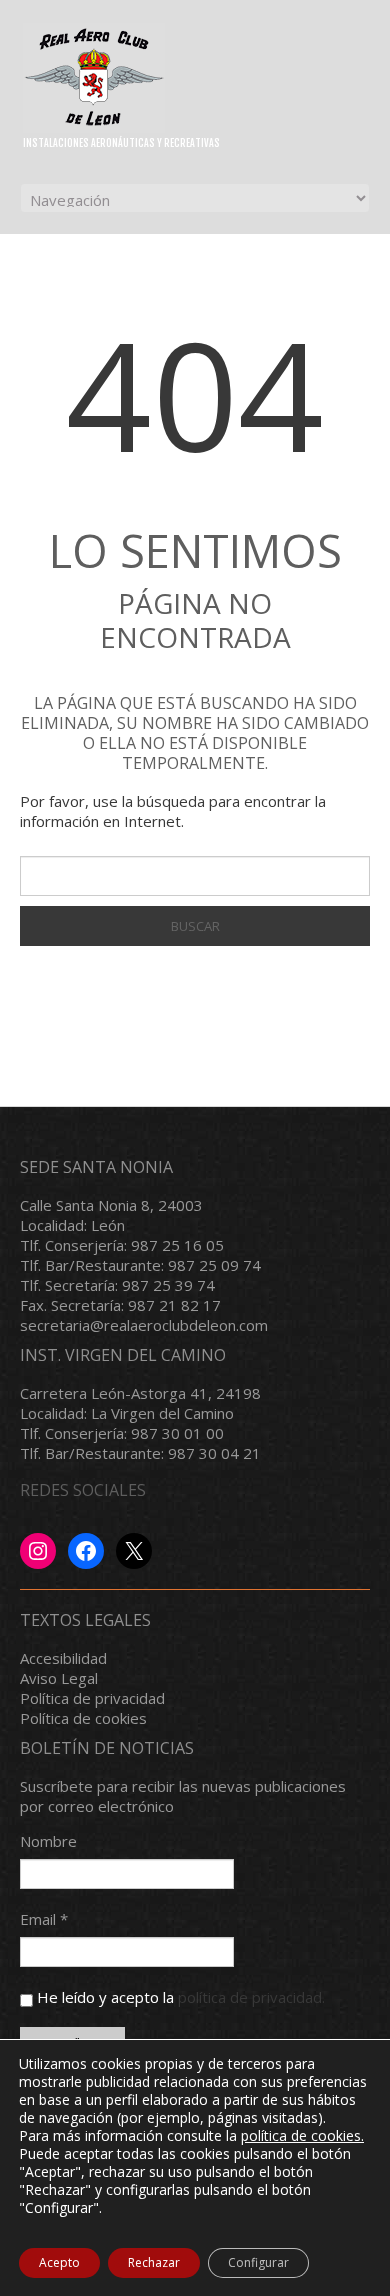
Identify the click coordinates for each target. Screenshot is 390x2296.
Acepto (59, 2262)
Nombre (48, 1841)
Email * (44, 1919)
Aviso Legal (59, 1678)
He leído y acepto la (179, 1997)
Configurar (258, 2262)
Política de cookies (83, 1718)
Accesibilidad (63, 1658)
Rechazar (154, 2262)
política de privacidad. (251, 1997)
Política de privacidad (92, 1698)
